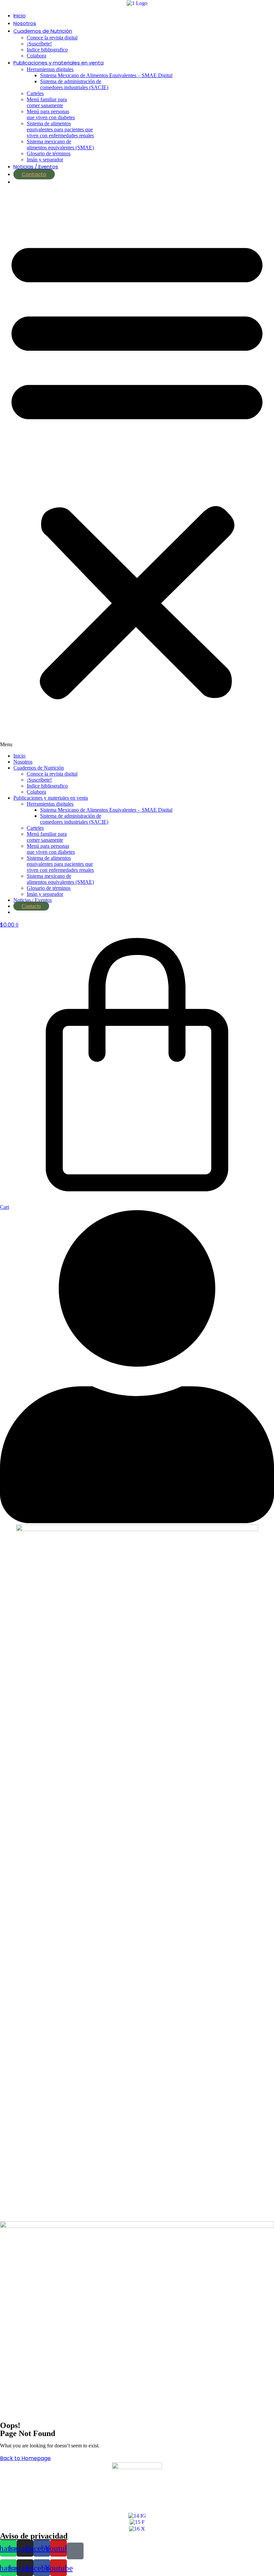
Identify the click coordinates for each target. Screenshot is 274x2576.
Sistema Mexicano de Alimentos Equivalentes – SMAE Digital (106, 75)
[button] (137, 469)
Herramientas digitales (50, 69)
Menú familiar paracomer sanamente (47, 102)
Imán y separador (45, 159)
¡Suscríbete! (39, 44)
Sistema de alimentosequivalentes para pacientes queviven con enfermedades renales (60, 129)
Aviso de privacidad (34, 2536)
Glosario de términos (49, 153)
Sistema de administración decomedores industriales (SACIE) (74, 84)
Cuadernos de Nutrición (43, 31)
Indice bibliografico (47, 50)
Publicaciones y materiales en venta (58, 63)
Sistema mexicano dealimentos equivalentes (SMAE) (60, 144)
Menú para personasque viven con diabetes (51, 114)
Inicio (20, 16)
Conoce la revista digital (52, 38)
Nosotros (25, 23)
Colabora (36, 56)
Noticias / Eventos (36, 167)
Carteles (35, 93)
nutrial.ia (34, 182)
